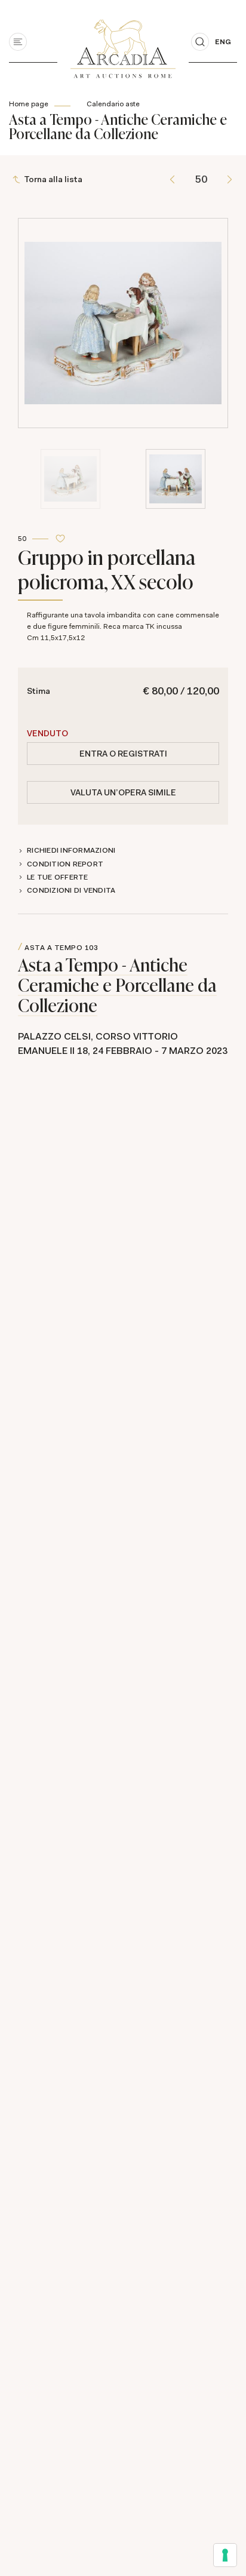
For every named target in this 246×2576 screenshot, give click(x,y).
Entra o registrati (123, 754)
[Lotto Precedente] (172, 179)
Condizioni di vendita (71, 890)
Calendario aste (113, 104)
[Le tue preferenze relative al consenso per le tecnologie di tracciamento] (225, 2555)
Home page (29, 104)
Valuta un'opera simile (123, 792)
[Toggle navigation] (18, 42)
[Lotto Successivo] (230, 179)
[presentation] (30, 271)
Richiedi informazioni (71, 850)
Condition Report (65, 864)
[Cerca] (200, 42)
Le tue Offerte (58, 877)
